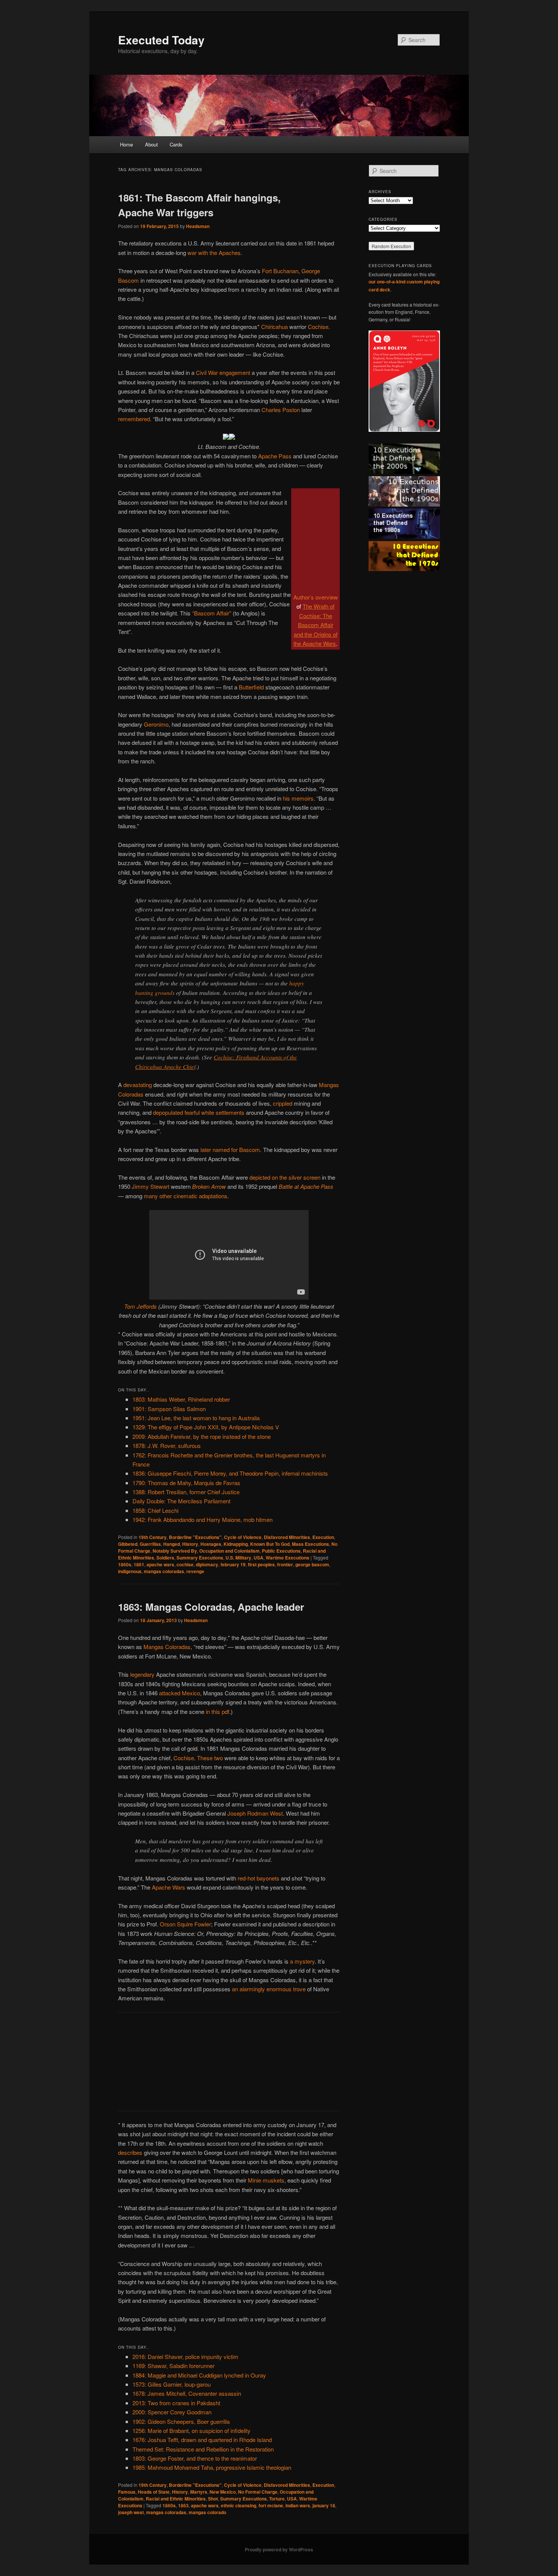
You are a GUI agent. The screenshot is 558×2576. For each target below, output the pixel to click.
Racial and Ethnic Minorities (176, 2499)
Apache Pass (275, 456)
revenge (195, 1571)
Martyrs (199, 2492)
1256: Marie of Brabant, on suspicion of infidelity (192, 2430)
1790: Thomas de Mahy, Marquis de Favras (186, 1483)
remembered (134, 419)
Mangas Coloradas (167, 1647)
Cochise (318, 327)
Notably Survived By (175, 1551)
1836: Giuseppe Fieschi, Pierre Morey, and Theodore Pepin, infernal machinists (230, 1473)
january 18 (324, 2505)
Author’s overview (316, 597)
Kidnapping (236, 1544)
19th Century (153, 1537)
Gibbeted (128, 1544)
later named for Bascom (230, 1150)
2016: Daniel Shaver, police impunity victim (185, 2356)
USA (259, 1558)
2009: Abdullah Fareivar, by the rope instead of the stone (202, 1436)
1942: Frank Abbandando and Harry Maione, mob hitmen (203, 1519)
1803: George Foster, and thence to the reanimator (195, 2458)
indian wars (298, 2505)
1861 (139, 1564)
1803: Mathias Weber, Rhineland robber (181, 1399)
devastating (138, 1085)
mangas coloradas (164, 1571)
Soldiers (165, 1558)
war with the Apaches (214, 253)
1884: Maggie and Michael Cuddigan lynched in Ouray (199, 2375)
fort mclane (271, 2505)
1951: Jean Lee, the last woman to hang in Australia (196, 1418)
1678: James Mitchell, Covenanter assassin (187, 2393)
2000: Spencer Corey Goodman (172, 2412)
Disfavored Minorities (287, 1537)
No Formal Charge (258, 2492)
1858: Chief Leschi (155, 1510)
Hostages (211, 1544)
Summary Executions (200, 1558)
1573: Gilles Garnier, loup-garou (172, 2384)
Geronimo (156, 724)
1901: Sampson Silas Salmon (169, 1409)
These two (210, 1758)
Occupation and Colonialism (229, 1551)
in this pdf (218, 1711)
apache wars (160, 1564)
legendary (142, 1674)
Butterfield (251, 687)
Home (126, 144)
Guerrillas (150, 1544)
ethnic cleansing (239, 2505)
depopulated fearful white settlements (199, 1112)
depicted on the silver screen (285, 1177)
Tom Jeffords (140, 1306)
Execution (323, 1537)
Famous (127, 2492)
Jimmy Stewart (151, 1186)
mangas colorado (207, 2512)
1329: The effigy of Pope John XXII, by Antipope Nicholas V (206, 1427)
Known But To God (270, 1544)
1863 (183, 2505)
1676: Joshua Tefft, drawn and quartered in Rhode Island (202, 2440)
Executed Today (161, 40)
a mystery (302, 1961)
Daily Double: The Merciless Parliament (181, 1501)
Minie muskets (266, 2180)
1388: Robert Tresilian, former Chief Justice (186, 1492)
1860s (125, 1564)
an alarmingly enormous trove (269, 1989)
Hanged (172, 1544)
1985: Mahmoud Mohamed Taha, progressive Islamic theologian (212, 2467)
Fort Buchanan (280, 271)
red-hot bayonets (259, 1878)
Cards (176, 144)
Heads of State (154, 2492)
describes (130, 2152)
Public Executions (281, 1551)
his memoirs (298, 798)
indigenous (130, 1571)
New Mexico (223, 2492)
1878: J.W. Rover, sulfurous (167, 1445)
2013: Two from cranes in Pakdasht (176, 2403)
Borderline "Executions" (195, 1537)
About (151, 144)
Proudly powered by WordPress (279, 2549)
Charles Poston (281, 410)
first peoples (261, 1564)
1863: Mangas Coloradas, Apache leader (211, 1607)
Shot (213, 2499)
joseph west (131, 2512)
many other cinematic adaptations (186, 1196)
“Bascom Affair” (212, 613)
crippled (283, 1103)
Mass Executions (311, 1544)
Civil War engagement (223, 372)
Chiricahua (274, 327)
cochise (185, 1564)
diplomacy (207, 1564)
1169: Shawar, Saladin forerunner (173, 2366)
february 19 (233, 1564)
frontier (285, 1564)
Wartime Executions (288, 1558)
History (190, 1544)
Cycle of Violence (243, 1537)
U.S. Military (238, 1558)
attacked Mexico (180, 1693)
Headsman (198, 226)
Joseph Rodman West (255, 1813)
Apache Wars (169, 1887)
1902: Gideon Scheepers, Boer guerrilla (181, 2421)
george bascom (312, 1564)
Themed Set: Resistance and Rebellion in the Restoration (203, 2449)
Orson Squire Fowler (185, 1924)
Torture (277, 2499)
